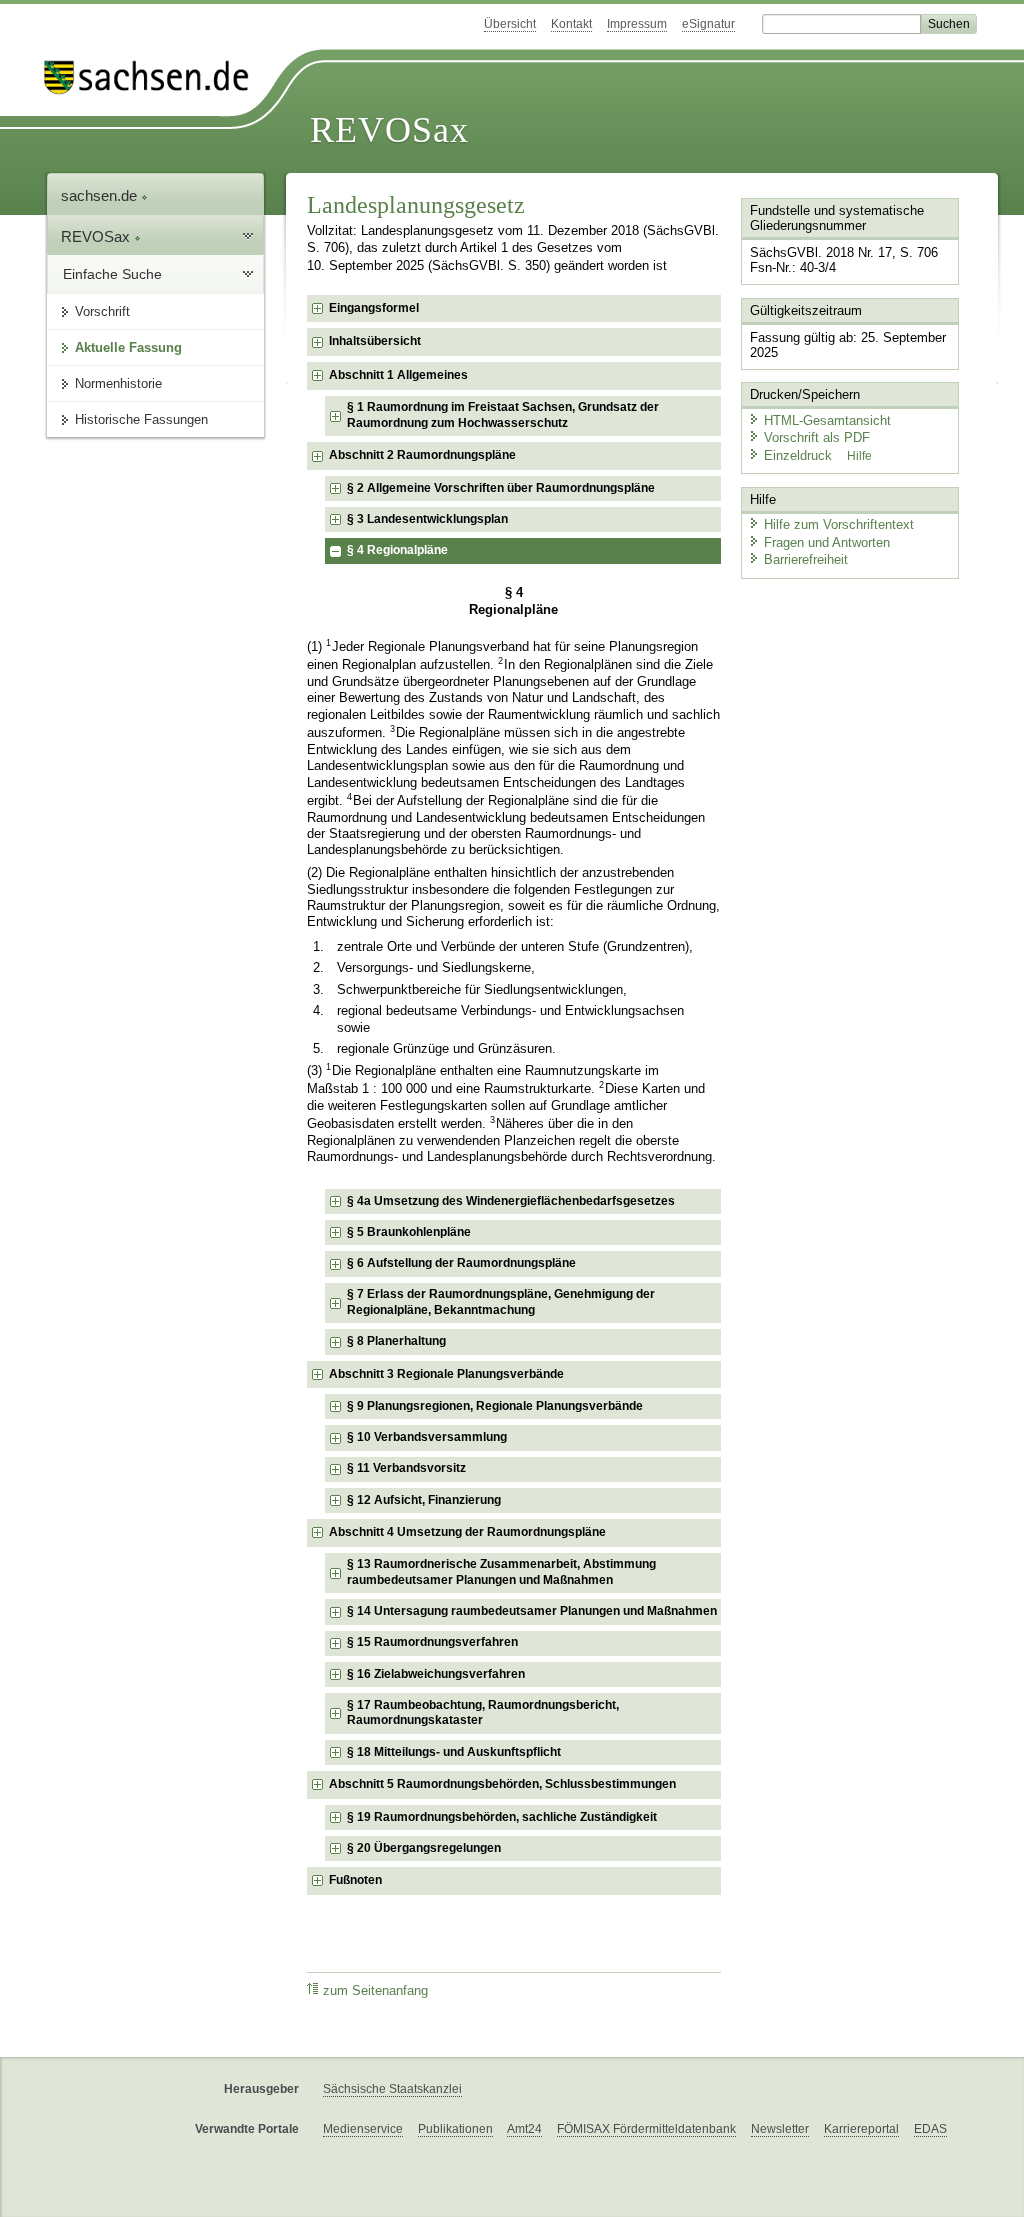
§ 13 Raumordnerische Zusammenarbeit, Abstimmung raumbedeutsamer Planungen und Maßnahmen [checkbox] (501, 1572)
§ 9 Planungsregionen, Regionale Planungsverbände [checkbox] (495, 1406)
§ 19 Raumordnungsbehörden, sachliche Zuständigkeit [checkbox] (502, 1817)
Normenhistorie (118, 383)
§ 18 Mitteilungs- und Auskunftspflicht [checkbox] (454, 1752)
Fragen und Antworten (827, 542)
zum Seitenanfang (375, 1991)
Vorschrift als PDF (817, 437)
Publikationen (455, 2129)
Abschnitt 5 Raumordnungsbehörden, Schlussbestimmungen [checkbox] (502, 1784)
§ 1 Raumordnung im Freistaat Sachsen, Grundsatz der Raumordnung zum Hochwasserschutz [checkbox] (503, 415)
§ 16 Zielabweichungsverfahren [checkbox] (436, 1674)
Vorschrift (102, 311)
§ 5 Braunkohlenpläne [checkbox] (409, 1232)
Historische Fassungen (141, 419)
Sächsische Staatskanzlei (392, 2089)
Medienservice (363, 2129)
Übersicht (510, 24)
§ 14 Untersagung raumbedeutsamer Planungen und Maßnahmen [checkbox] (532, 1611)
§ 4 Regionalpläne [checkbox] (397, 550)
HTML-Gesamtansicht (827, 420)
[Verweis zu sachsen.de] (154, 77)
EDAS (930, 2129)
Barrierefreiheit (806, 559)
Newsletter (780, 2129)
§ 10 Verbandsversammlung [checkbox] (427, 1437)
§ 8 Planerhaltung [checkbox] (396, 1341)
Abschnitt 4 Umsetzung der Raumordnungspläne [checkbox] (467, 1532)
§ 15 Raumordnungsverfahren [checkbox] (432, 1642)
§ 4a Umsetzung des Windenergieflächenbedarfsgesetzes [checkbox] (511, 1201)
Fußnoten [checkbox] (355, 1880)
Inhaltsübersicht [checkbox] (375, 341)
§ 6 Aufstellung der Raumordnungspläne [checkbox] (461, 1263)
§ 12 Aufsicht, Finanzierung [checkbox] (424, 1500)
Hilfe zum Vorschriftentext (839, 524)
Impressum (637, 24)
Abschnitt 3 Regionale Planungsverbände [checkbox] (446, 1374)
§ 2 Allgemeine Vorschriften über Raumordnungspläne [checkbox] (501, 488)
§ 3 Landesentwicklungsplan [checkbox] (427, 519)
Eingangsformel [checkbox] (374, 308)
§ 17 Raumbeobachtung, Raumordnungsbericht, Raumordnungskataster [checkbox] (483, 1713)
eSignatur (708, 24)
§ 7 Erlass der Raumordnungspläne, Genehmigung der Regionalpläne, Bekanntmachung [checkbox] (501, 1302)
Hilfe (859, 456)
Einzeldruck (800, 455)
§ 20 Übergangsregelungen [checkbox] (424, 1848)
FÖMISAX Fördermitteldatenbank (646, 2129)
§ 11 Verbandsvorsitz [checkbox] (406, 1468)
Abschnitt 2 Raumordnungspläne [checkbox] (422, 455)
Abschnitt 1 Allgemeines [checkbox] (398, 375)
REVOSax (389, 130)
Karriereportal (861, 2129)
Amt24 (524, 2129)
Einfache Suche (112, 274)
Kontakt (571, 24)
